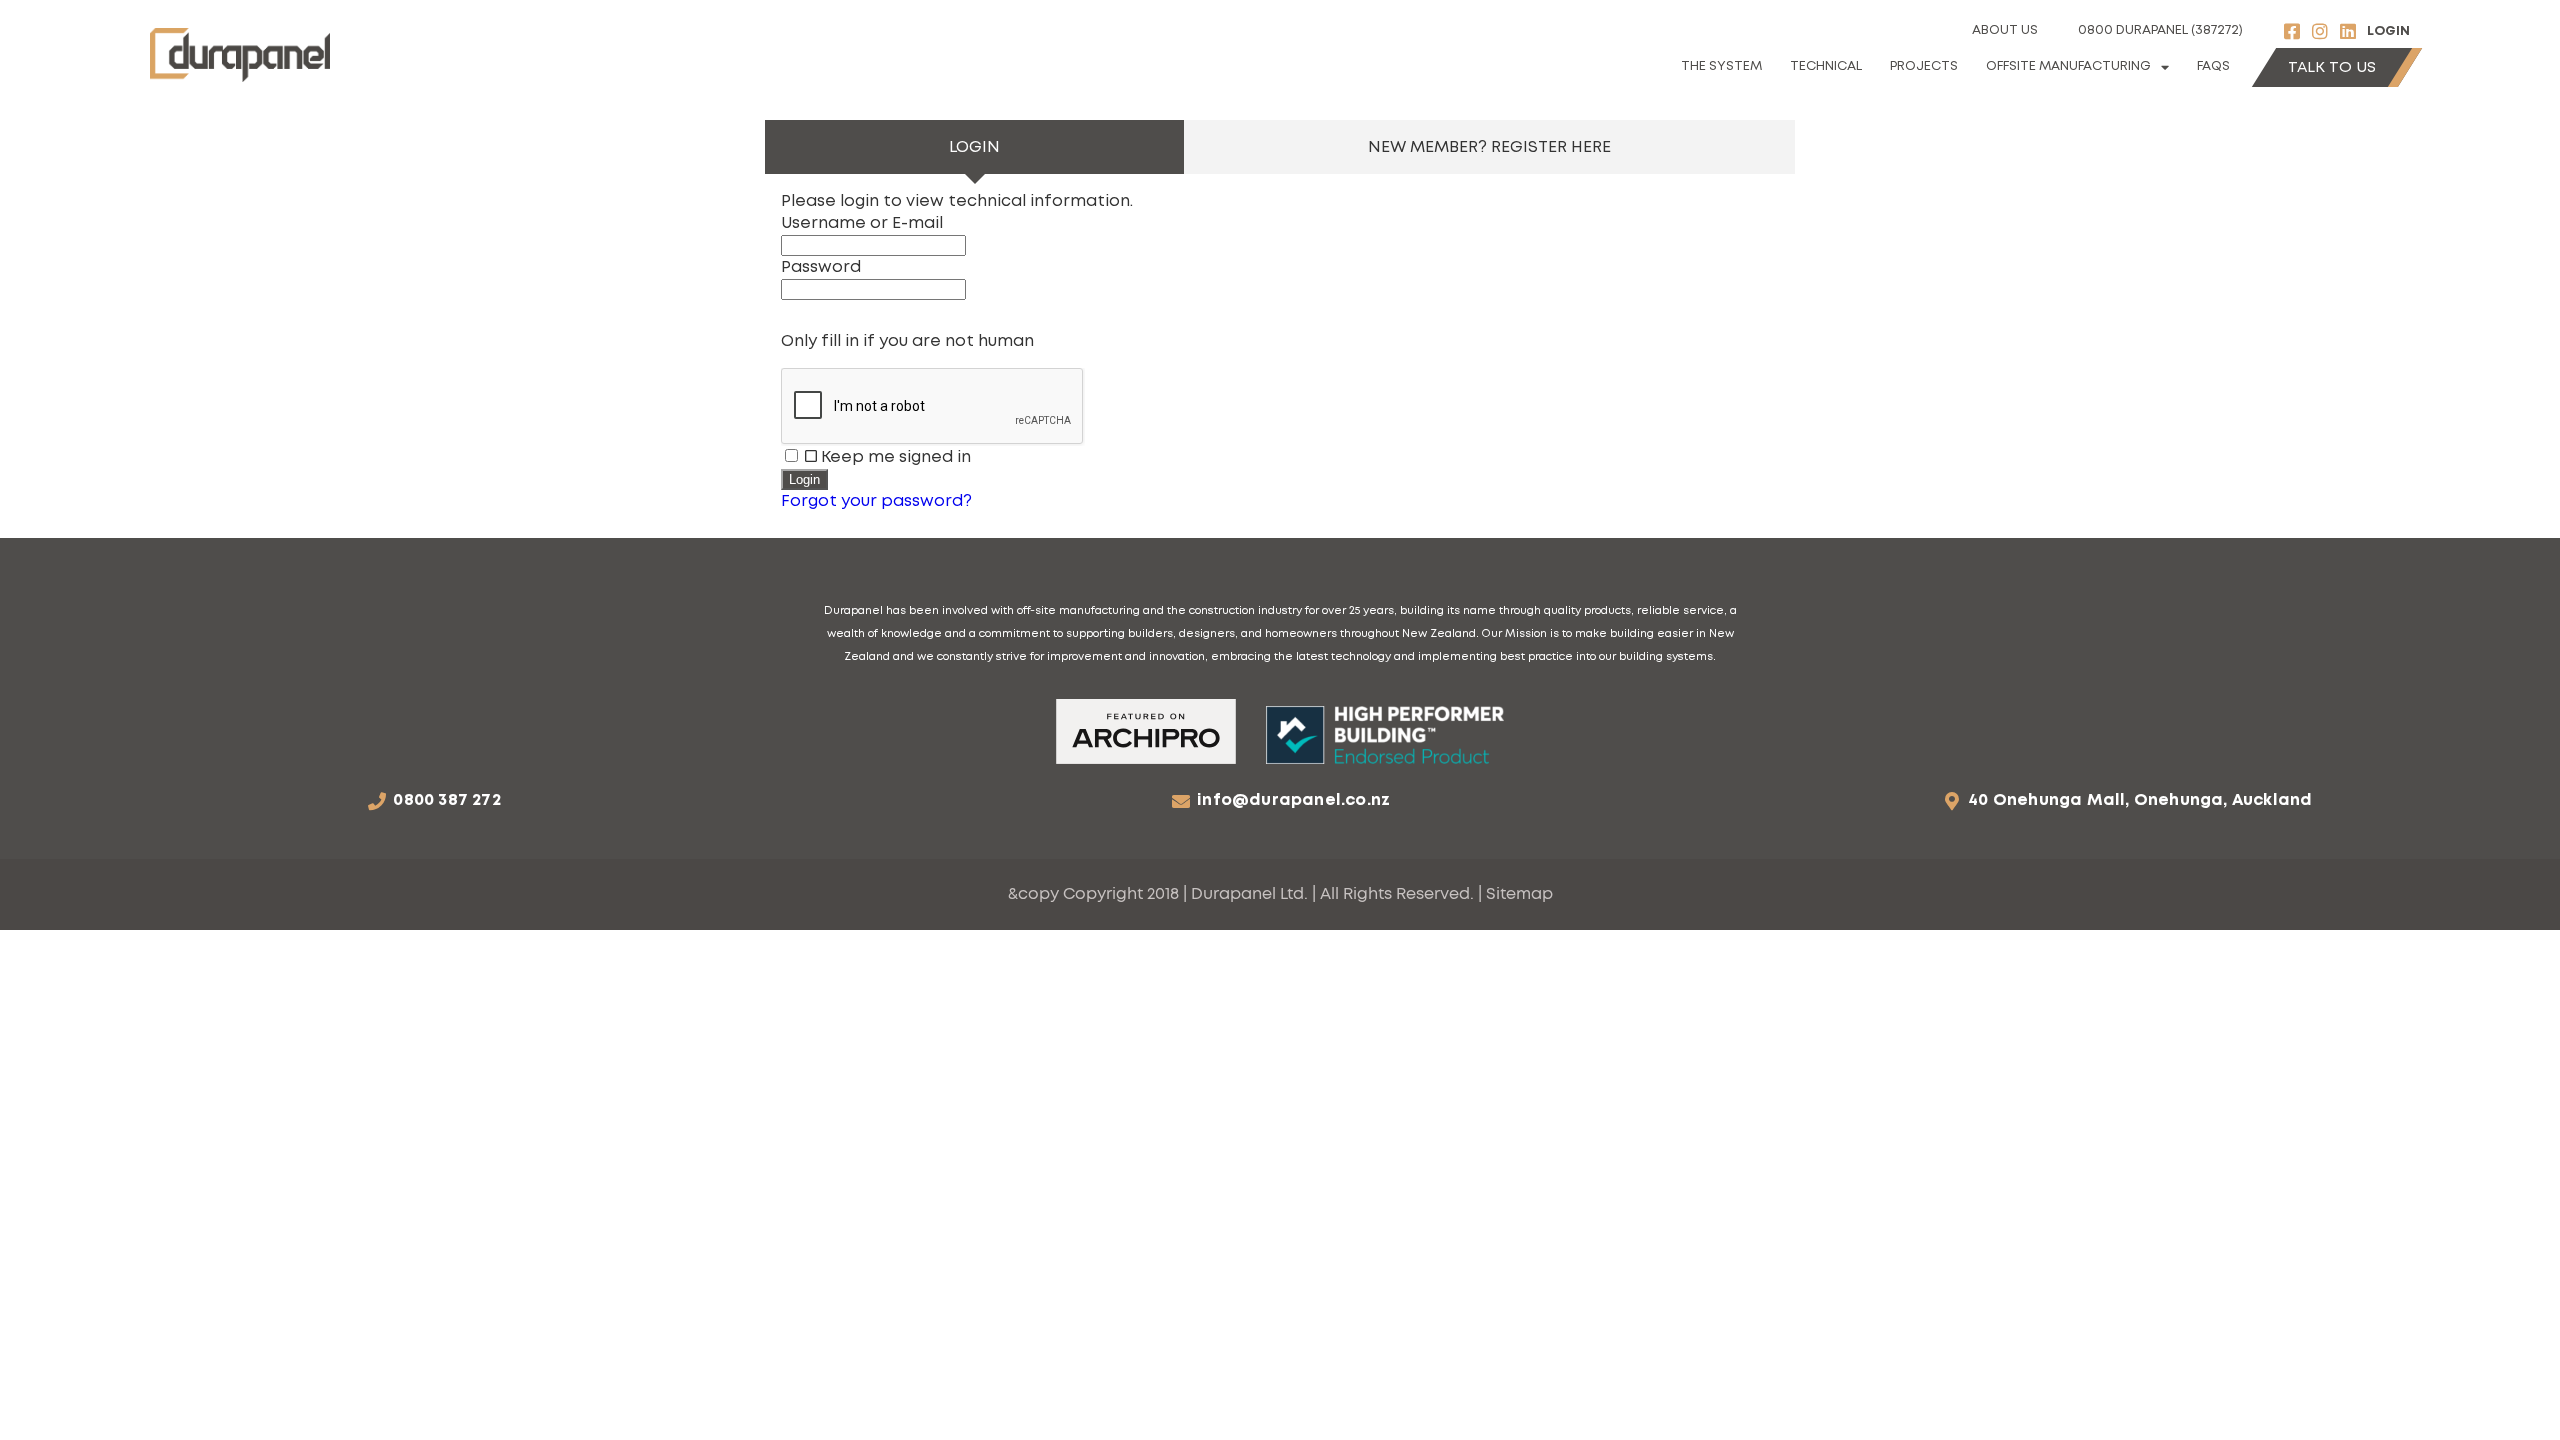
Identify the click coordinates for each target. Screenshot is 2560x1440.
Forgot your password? (876, 501)
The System (1721, 66)
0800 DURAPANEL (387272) (2160, 30)
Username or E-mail (862, 223)
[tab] (974, 147)
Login (2388, 31)
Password (821, 267)
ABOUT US (2005, 30)
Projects (1924, 66)
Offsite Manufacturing (2068, 66)
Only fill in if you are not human (907, 341)
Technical (1826, 66)
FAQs (2213, 66)
